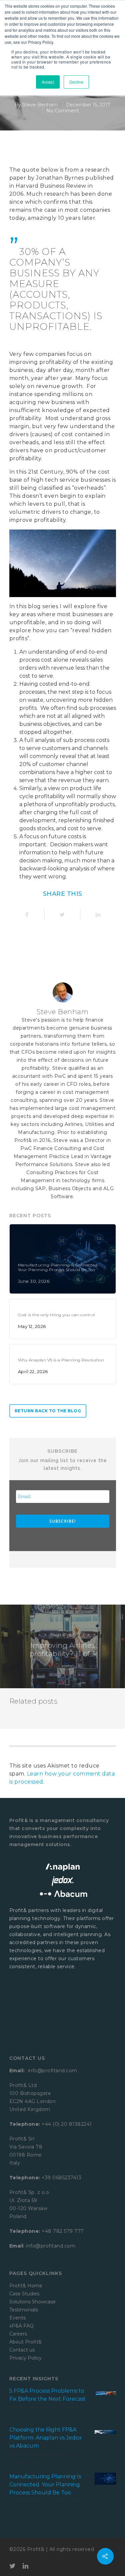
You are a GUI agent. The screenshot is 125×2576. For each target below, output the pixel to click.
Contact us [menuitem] (22, 2350)
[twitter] (62, 915)
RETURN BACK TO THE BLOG (48, 1411)
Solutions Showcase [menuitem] (32, 2302)
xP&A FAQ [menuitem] (21, 2326)
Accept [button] (48, 82)
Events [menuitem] (17, 2318)
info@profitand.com (52, 2071)
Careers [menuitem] (18, 2334)
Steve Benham (40, 105)
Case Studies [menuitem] (24, 2294)
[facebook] (27, 915)
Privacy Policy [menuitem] (25, 2358)
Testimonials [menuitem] (24, 2310)
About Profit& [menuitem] (25, 2342)
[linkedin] (98, 915)
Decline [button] (76, 82)
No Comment (63, 111)
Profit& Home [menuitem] (26, 2286)
